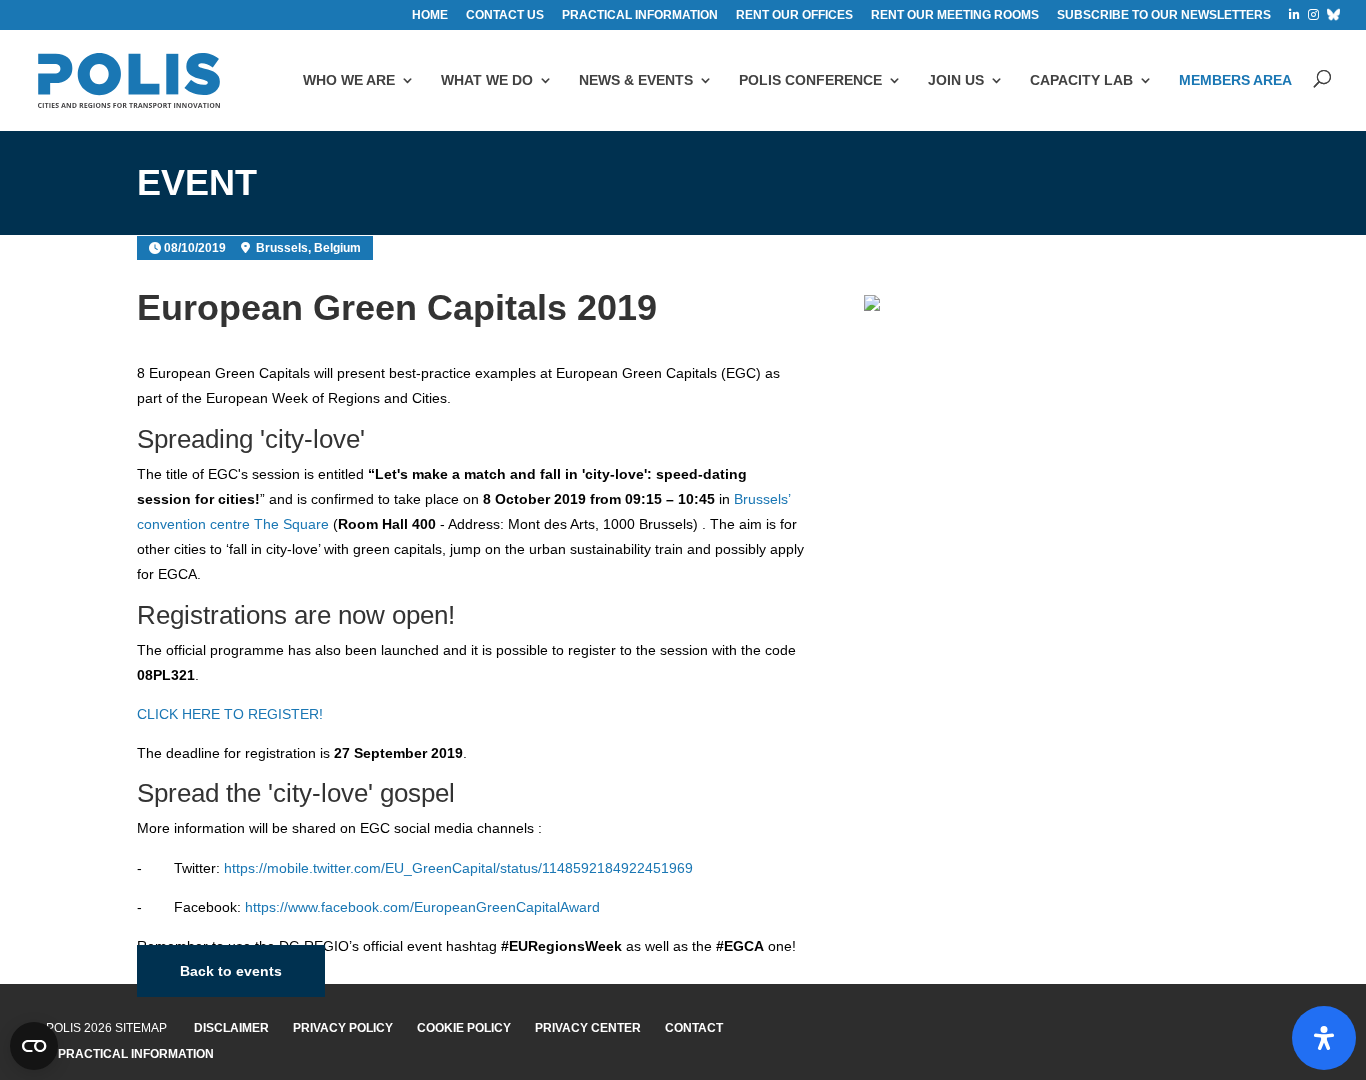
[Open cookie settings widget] (34, 1046)
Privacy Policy (343, 1028)
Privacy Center (588, 1028)
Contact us (505, 15)
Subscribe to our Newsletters (1164, 15)
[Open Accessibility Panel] (1324, 1038)
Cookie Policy (464, 1028)
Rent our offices (794, 15)
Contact (694, 1028)
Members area (1235, 80)
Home (430, 15)
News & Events (636, 80)
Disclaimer (231, 1028)
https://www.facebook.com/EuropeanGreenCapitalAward (422, 907)
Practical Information (136, 1054)
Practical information (640, 15)
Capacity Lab (1081, 80)
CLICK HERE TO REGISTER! (230, 714)
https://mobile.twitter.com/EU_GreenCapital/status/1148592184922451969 (458, 868)
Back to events (231, 971)
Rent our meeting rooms (955, 15)
